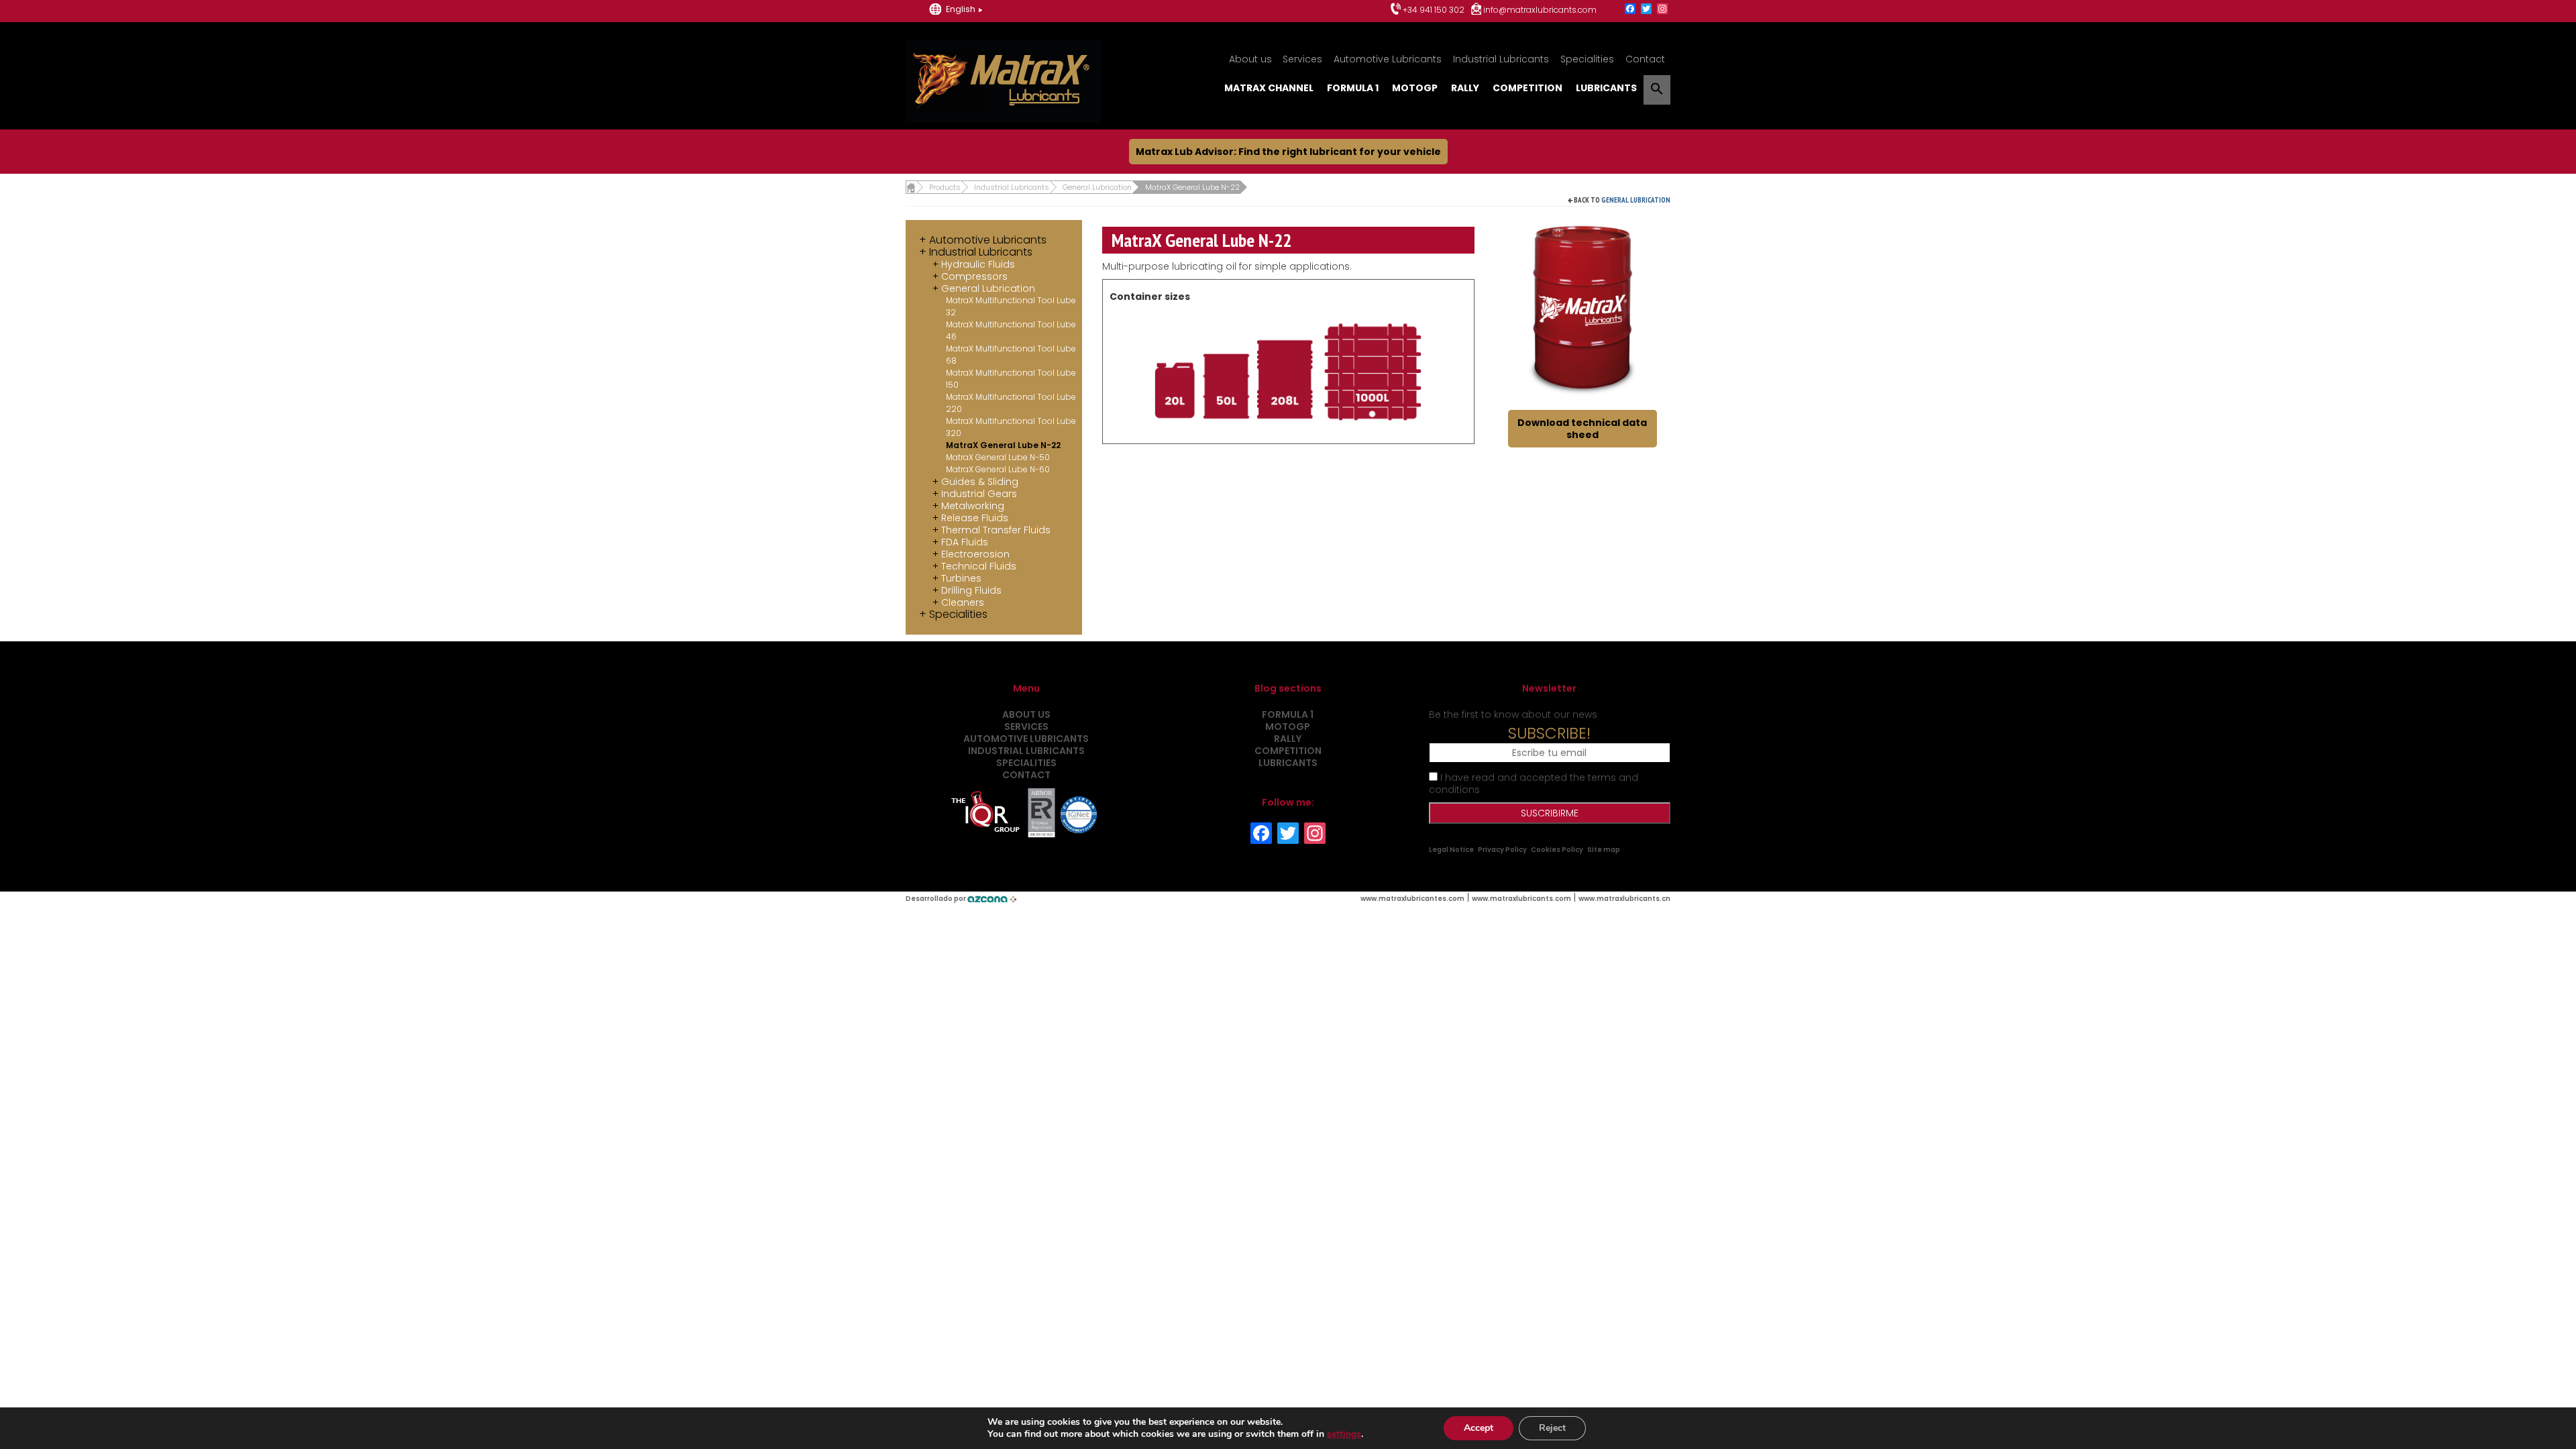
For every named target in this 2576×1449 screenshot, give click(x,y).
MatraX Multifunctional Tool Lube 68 (1011, 355)
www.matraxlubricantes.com (1412, 899)
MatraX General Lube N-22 (1003, 445)
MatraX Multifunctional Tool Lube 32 (1011, 306)
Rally (1465, 88)
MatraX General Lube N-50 (998, 457)
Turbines (961, 578)
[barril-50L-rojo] (1583, 307)
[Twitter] (1646, 10)
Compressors (974, 276)
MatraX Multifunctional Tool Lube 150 (1011, 379)
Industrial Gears (979, 494)
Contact (1645, 59)
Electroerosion (975, 554)
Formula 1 (1353, 88)
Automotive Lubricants (1388, 59)
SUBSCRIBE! (1549, 733)
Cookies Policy (1557, 850)
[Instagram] (1662, 10)
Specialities (1587, 59)
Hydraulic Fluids (978, 264)
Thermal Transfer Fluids (996, 530)
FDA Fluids (965, 542)
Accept (1479, 1428)
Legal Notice (1451, 850)
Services (1302, 59)
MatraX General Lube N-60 (998, 469)
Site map (1604, 850)
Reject (1552, 1428)
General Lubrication (1636, 200)
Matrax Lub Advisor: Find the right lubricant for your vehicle (1288, 152)
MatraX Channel (1269, 88)
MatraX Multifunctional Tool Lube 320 (1011, 427)
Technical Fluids (979, 566)
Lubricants (1606, 88)
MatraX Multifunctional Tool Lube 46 (1011, 330)
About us (1250, 59)
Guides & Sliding (980, 482)
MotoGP (1415, 88)
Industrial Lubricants (1501, 59)
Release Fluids (975, 518)
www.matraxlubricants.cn (1624, 899)
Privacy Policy (1502, 850)
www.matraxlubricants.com (1521, 899)
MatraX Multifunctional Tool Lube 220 (1011, 403)
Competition (1527, 88)
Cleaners (963, 602)
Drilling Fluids (971, 590)
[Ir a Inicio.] (911, 187)
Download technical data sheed (1582, 429)
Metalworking (973, 506)
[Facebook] (1630, 10)
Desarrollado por (936, 899)
